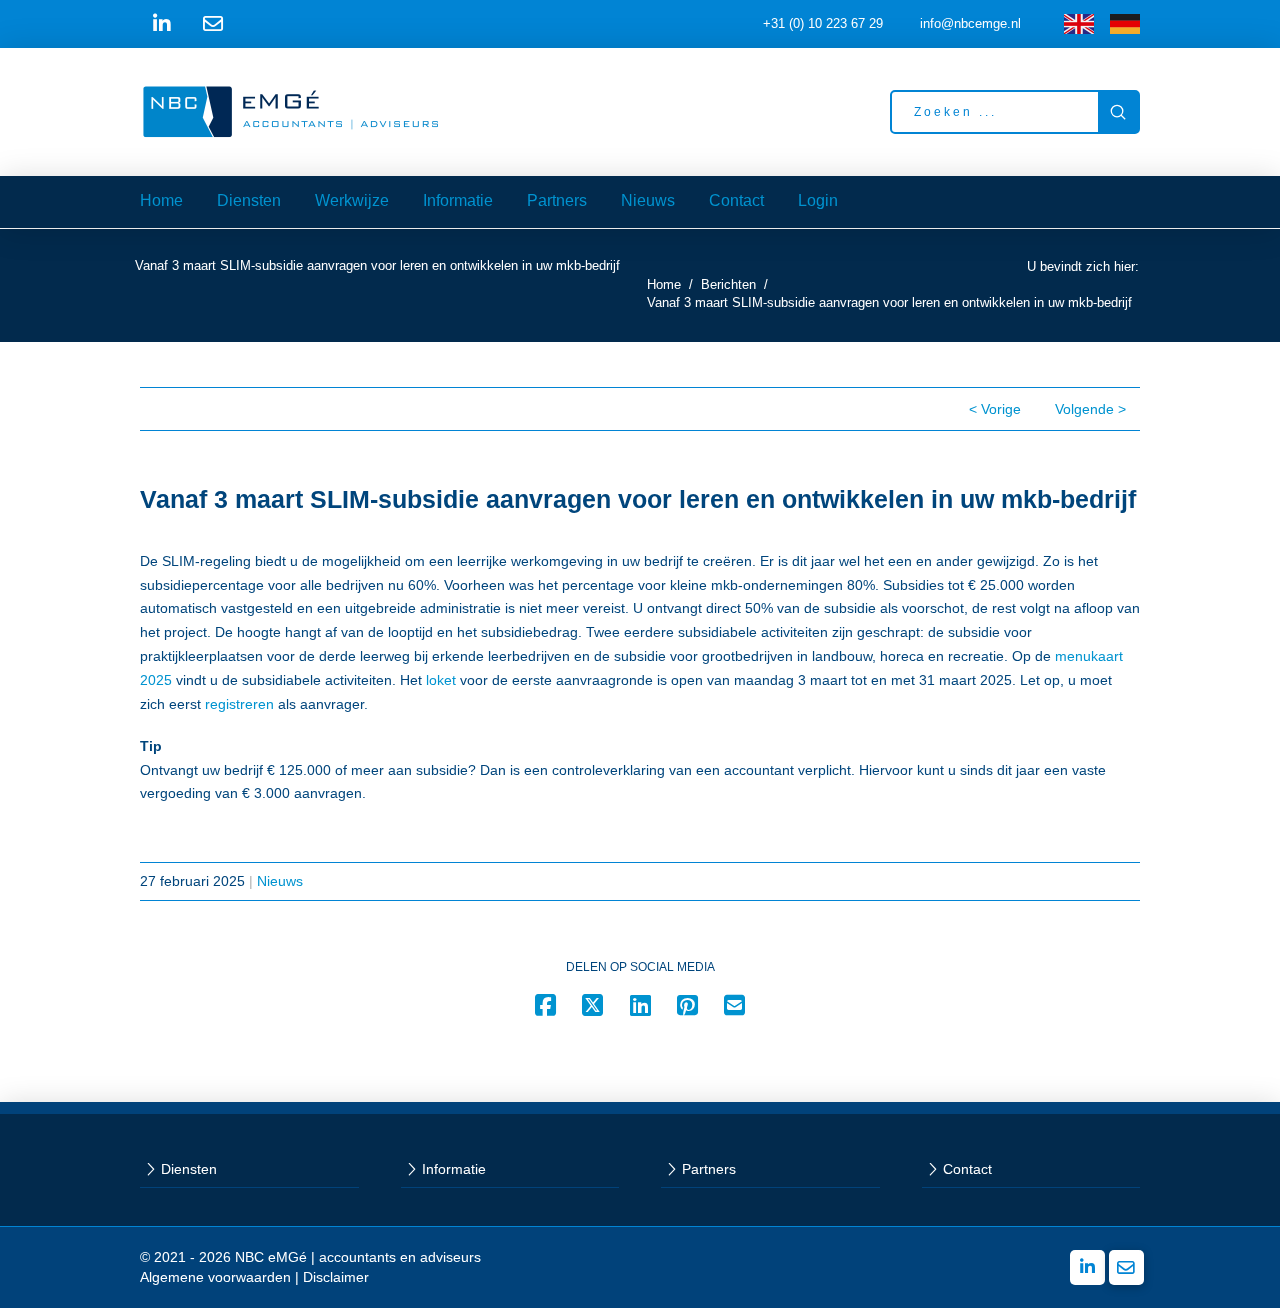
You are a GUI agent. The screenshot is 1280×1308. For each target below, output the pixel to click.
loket (441, 680)
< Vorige (995, 409)
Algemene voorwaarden (215, 1277)
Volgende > (1090, 409)
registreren (239, 704)
